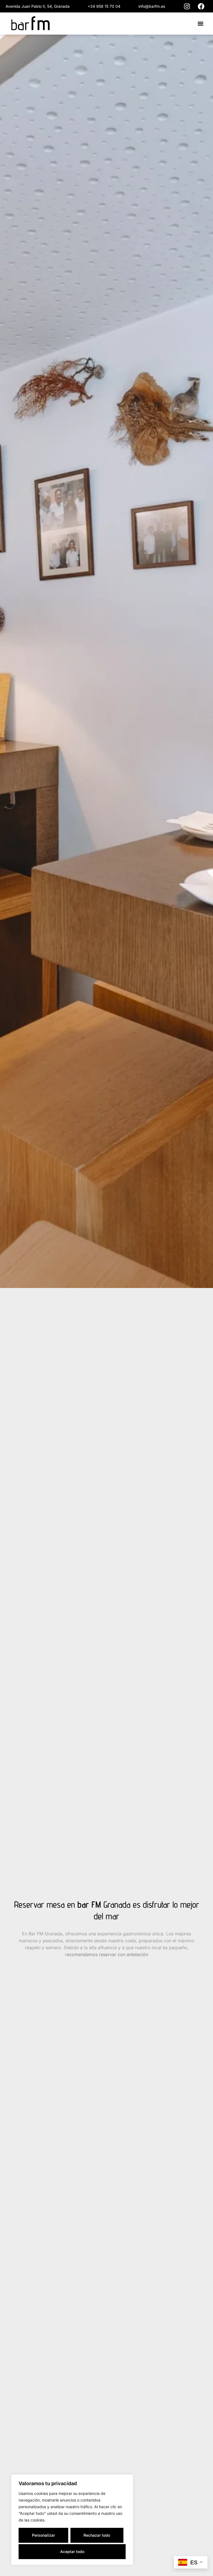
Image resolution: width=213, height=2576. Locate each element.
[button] (200, 24)
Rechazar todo (97, 2535)
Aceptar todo (72, 2551)
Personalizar (43, 2535)
